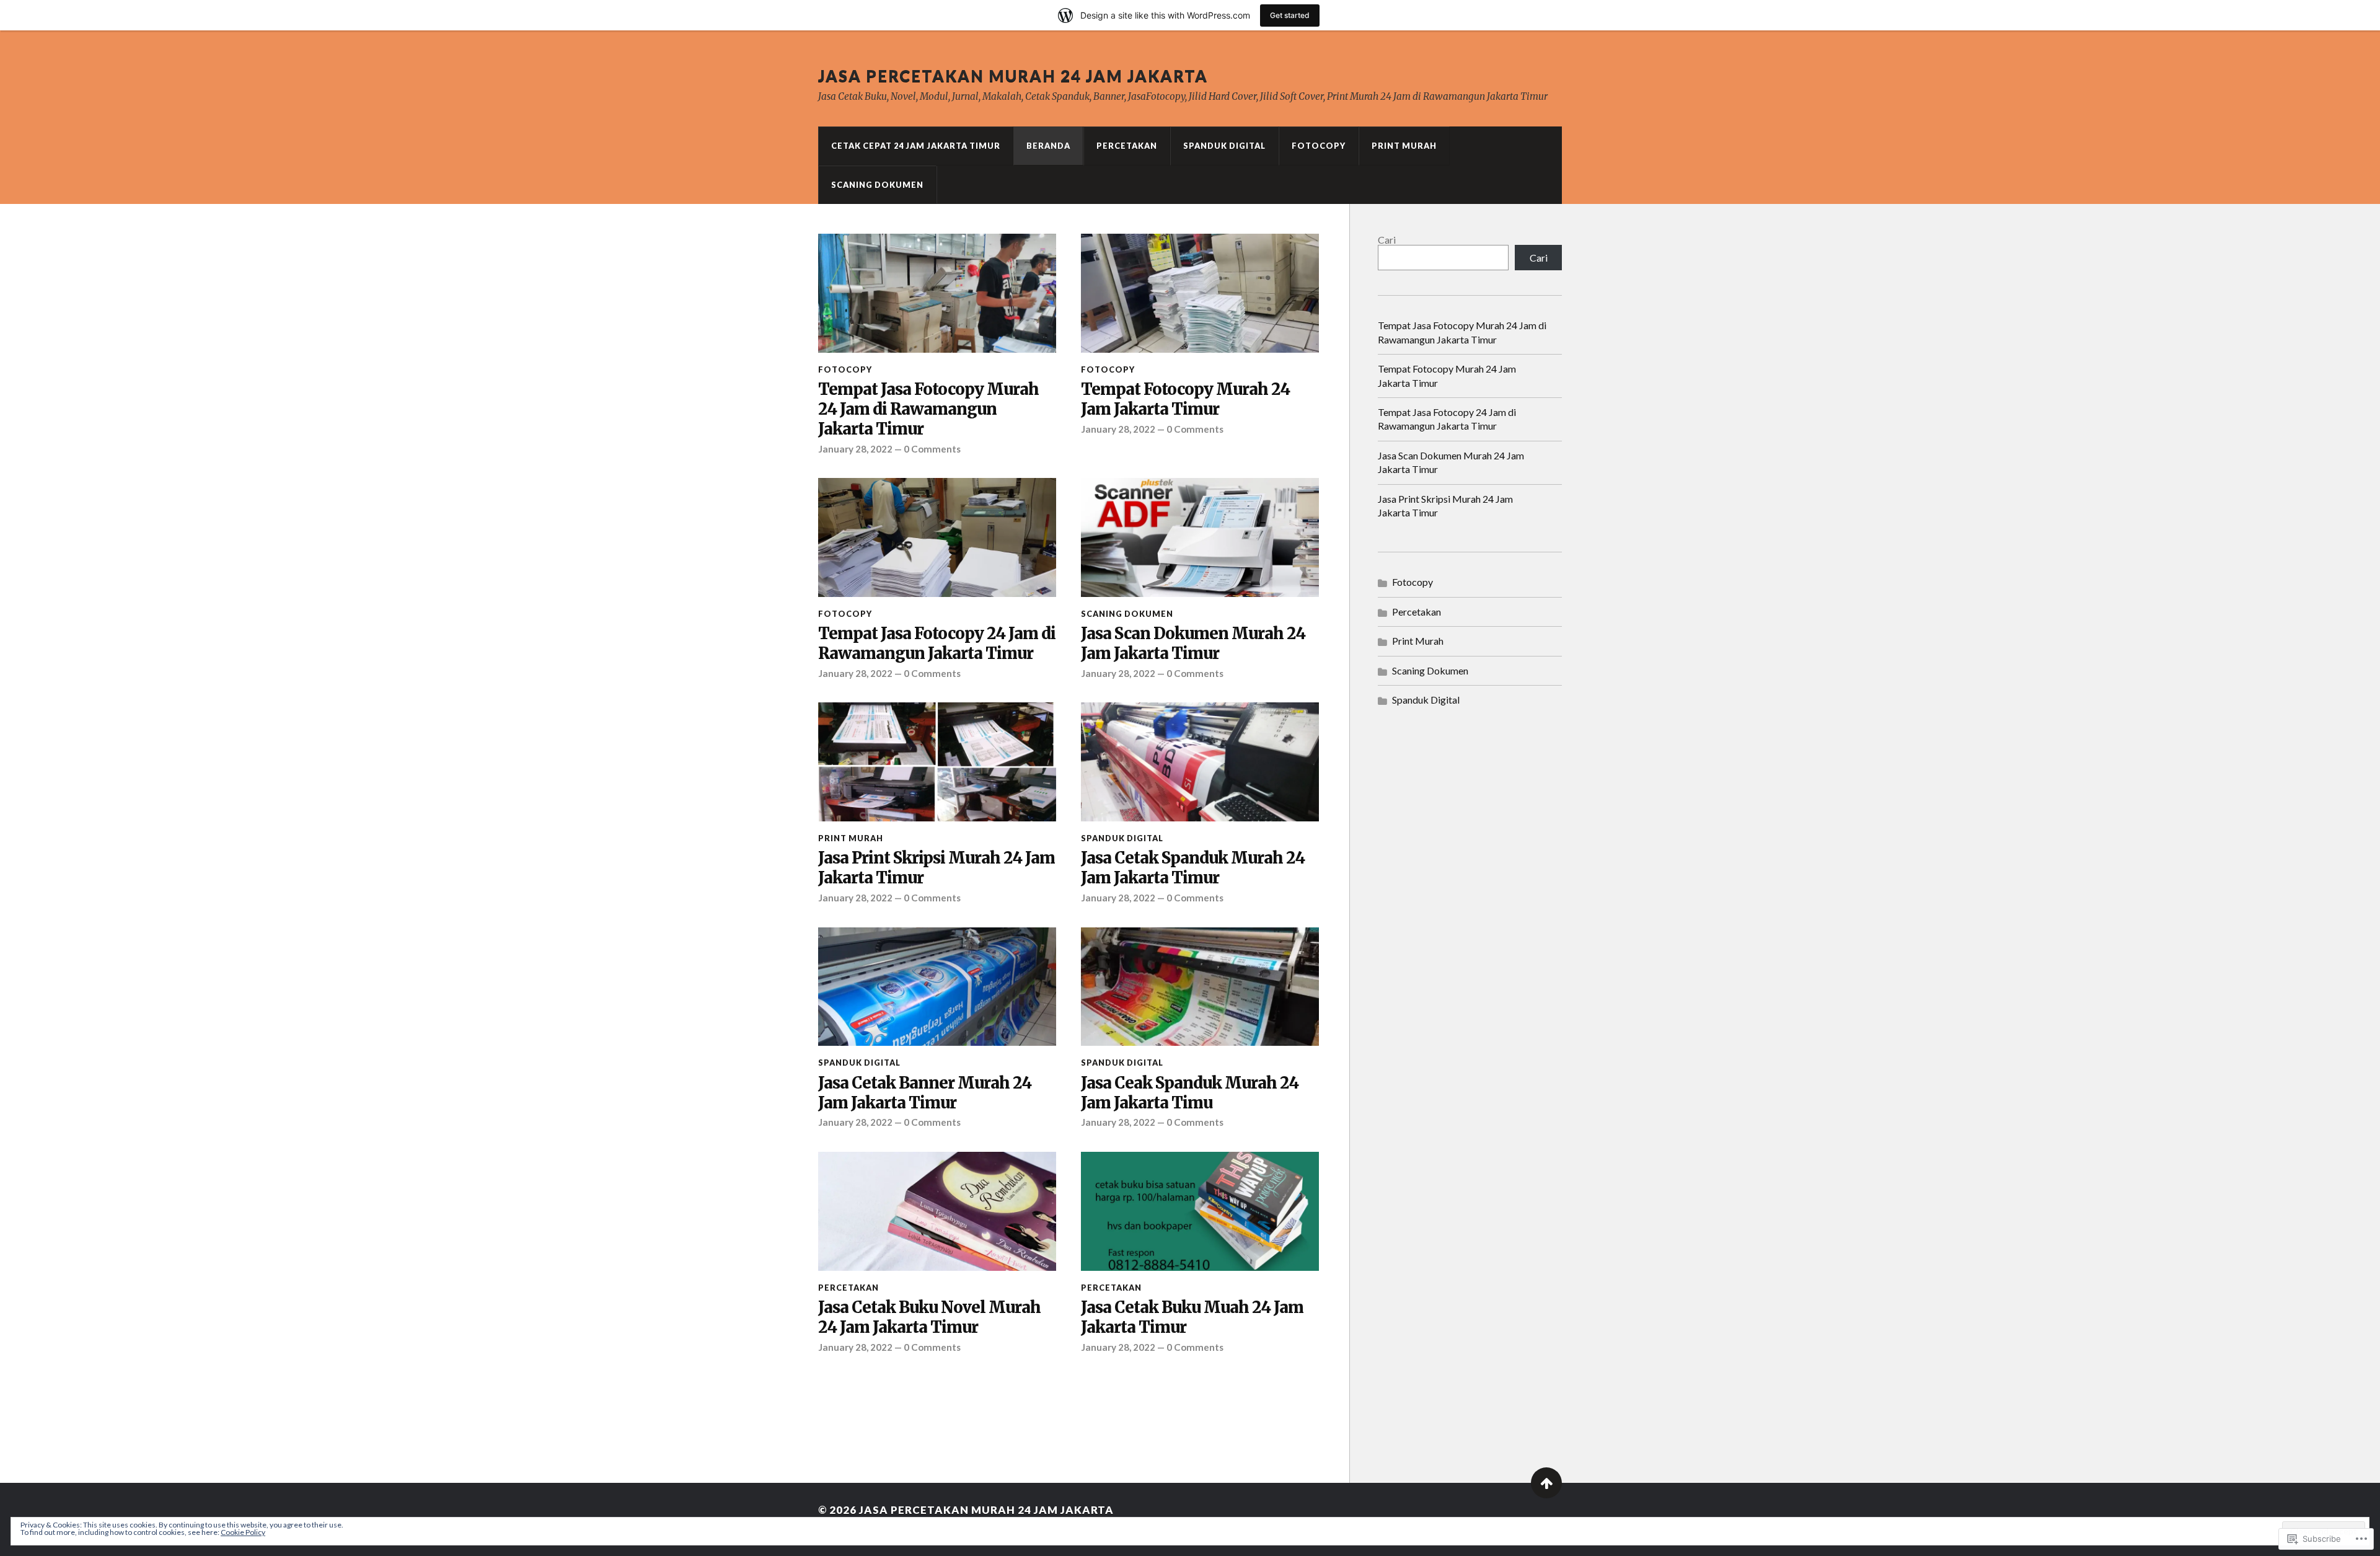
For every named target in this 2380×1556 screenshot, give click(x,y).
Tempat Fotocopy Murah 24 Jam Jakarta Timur (1185, 400)
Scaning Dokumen (877, 185)
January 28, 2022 (855, 449)
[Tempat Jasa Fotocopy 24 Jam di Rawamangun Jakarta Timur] (937, 537)
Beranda (1048, 146)
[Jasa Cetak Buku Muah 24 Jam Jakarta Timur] (1200, 1211)
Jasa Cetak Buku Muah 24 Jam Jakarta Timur (1192, 1318)
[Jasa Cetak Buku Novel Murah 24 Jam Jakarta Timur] (937, 1211)
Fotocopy (1319, 146)
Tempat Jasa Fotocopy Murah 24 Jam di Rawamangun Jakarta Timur (928, 409)
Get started (1290, 15)
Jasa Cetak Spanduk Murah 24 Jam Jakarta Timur (1193, 868)
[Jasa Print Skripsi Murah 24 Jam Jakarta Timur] (937, 762)
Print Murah (1404, 146)
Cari (1387, 240)
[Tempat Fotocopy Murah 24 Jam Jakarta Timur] (1200, 293)
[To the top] (1546, 1483)
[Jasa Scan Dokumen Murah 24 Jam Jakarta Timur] (1200, 537)
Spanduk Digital (1224, 146)
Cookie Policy (243, 1532)
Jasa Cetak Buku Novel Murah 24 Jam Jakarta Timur (929, 1318)
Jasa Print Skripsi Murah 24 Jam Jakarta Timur (937, 868)
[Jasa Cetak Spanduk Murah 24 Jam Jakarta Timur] (1200, 762)
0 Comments (932, 449)
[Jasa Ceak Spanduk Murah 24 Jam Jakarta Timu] (1200, 987)
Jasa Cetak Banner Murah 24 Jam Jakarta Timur (925, 1093)
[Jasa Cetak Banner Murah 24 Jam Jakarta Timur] (937, 987)
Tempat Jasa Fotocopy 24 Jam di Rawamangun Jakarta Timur (937, 644)
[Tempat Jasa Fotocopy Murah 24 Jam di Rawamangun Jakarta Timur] (937, 293)
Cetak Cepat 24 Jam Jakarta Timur (916, 146)
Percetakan (1127, 146)
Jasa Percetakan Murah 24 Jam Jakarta (1013, 76)
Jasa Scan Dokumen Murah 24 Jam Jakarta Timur (1193, 644)
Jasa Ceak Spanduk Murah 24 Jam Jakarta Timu (1190, 1093)
